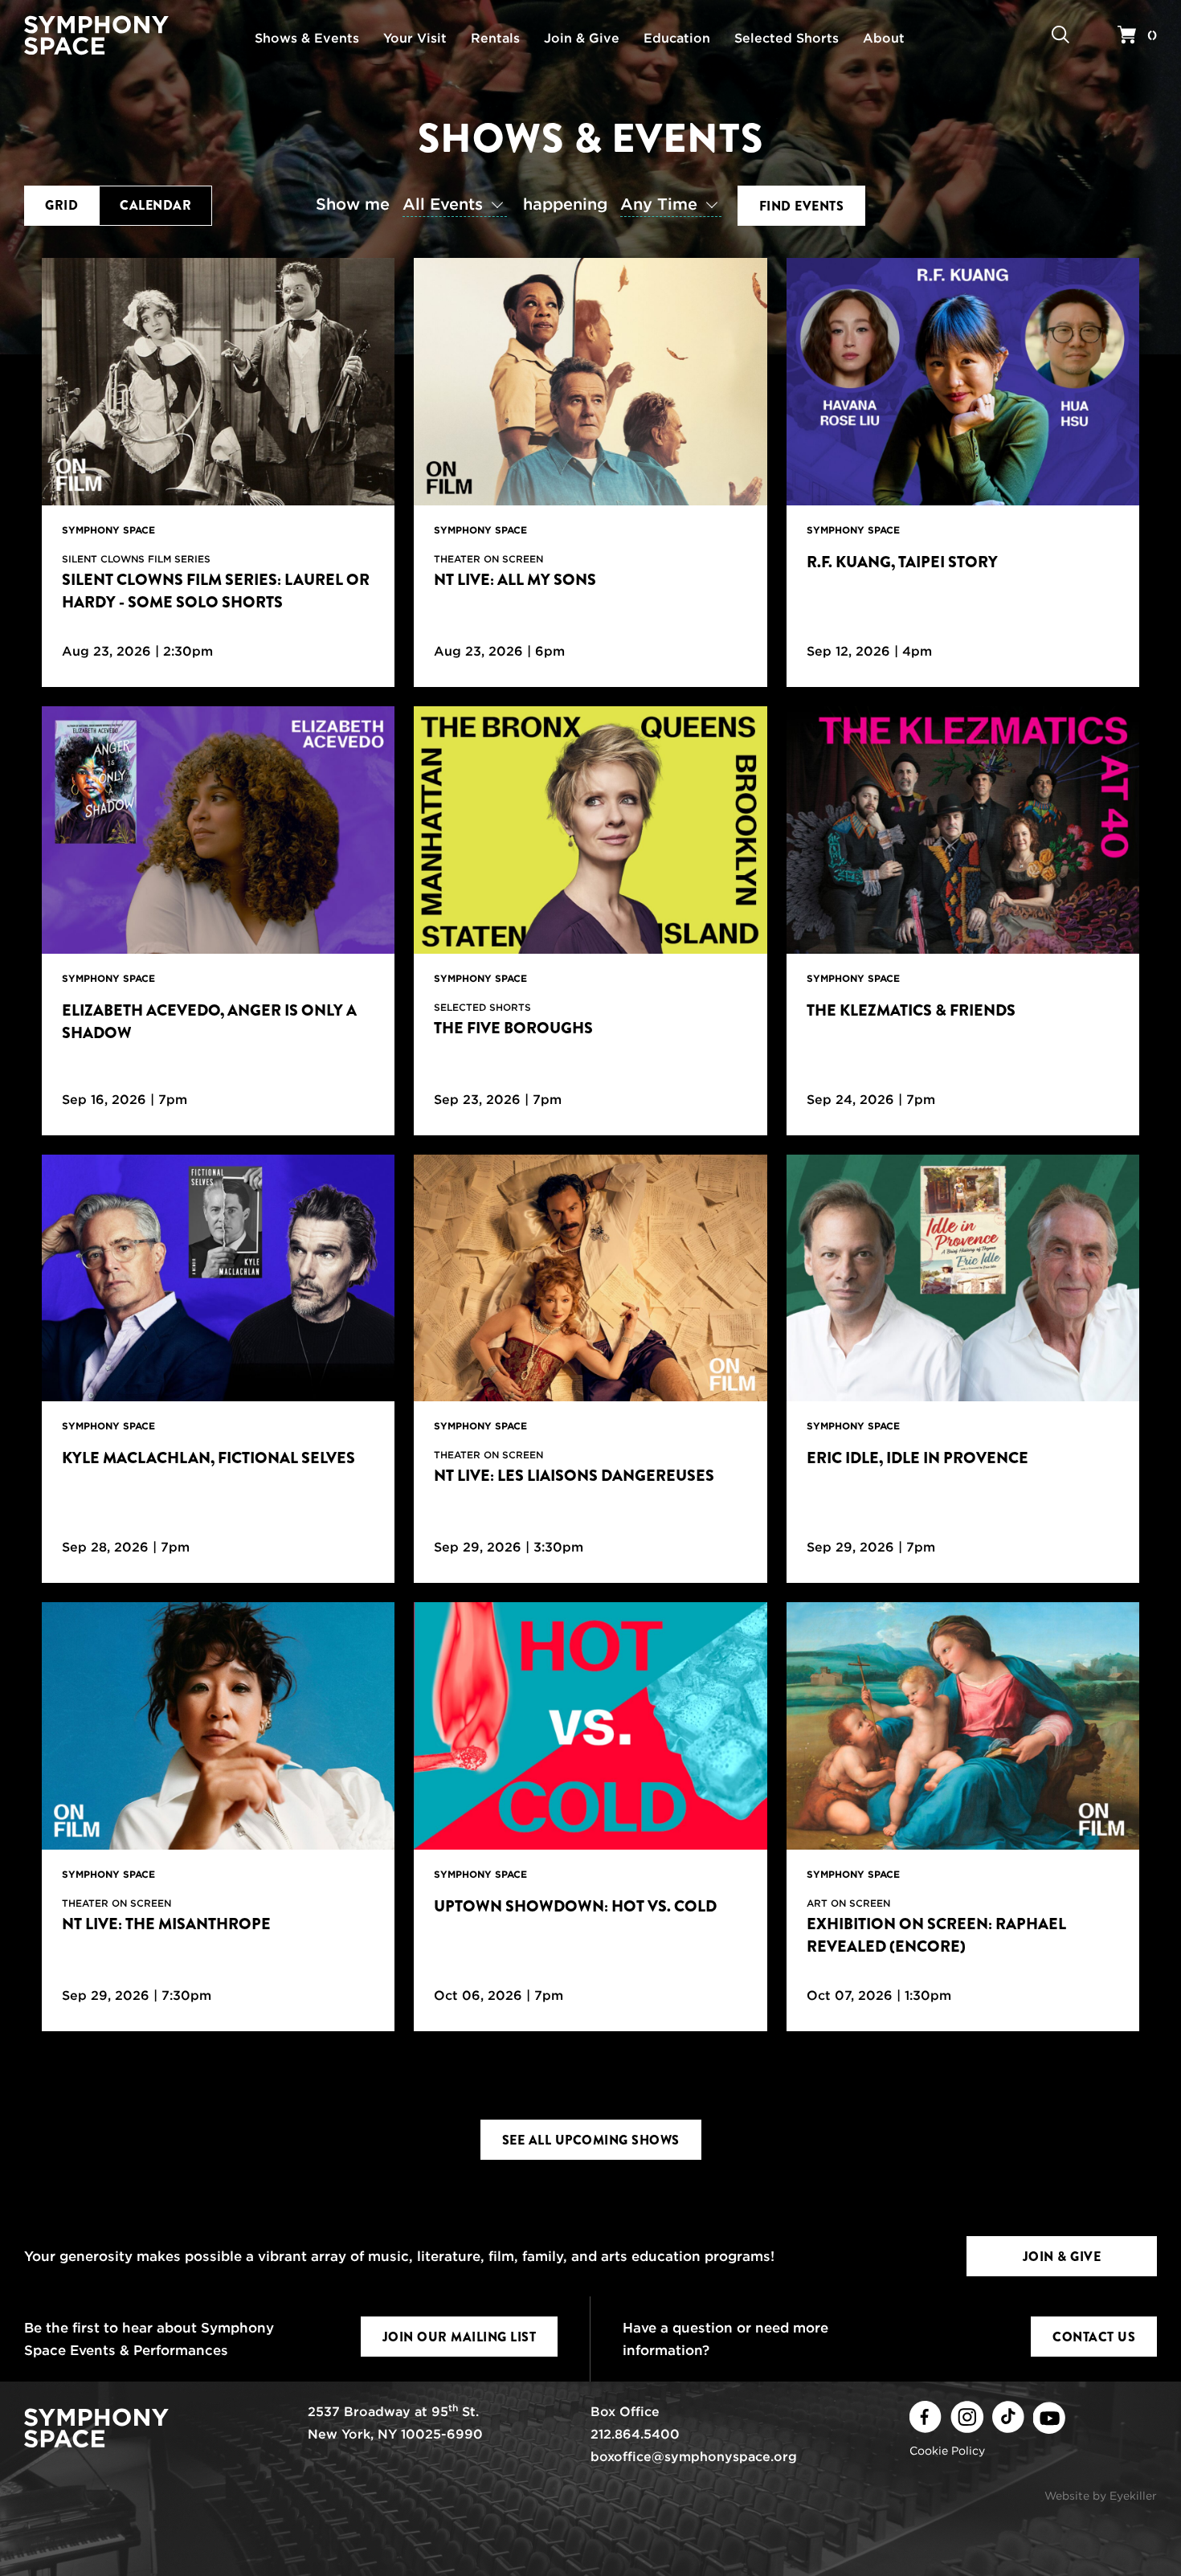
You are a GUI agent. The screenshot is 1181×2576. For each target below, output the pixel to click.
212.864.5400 (635, 2434)
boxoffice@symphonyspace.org (694, 2457)
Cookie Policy (947, 2451)
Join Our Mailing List (460, 2337)
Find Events (802, 206)
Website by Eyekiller (1101, 2496)
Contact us (1094, 2337)
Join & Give (1062, 2257)
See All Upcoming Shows (591, 2140)
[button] (415, 205)
